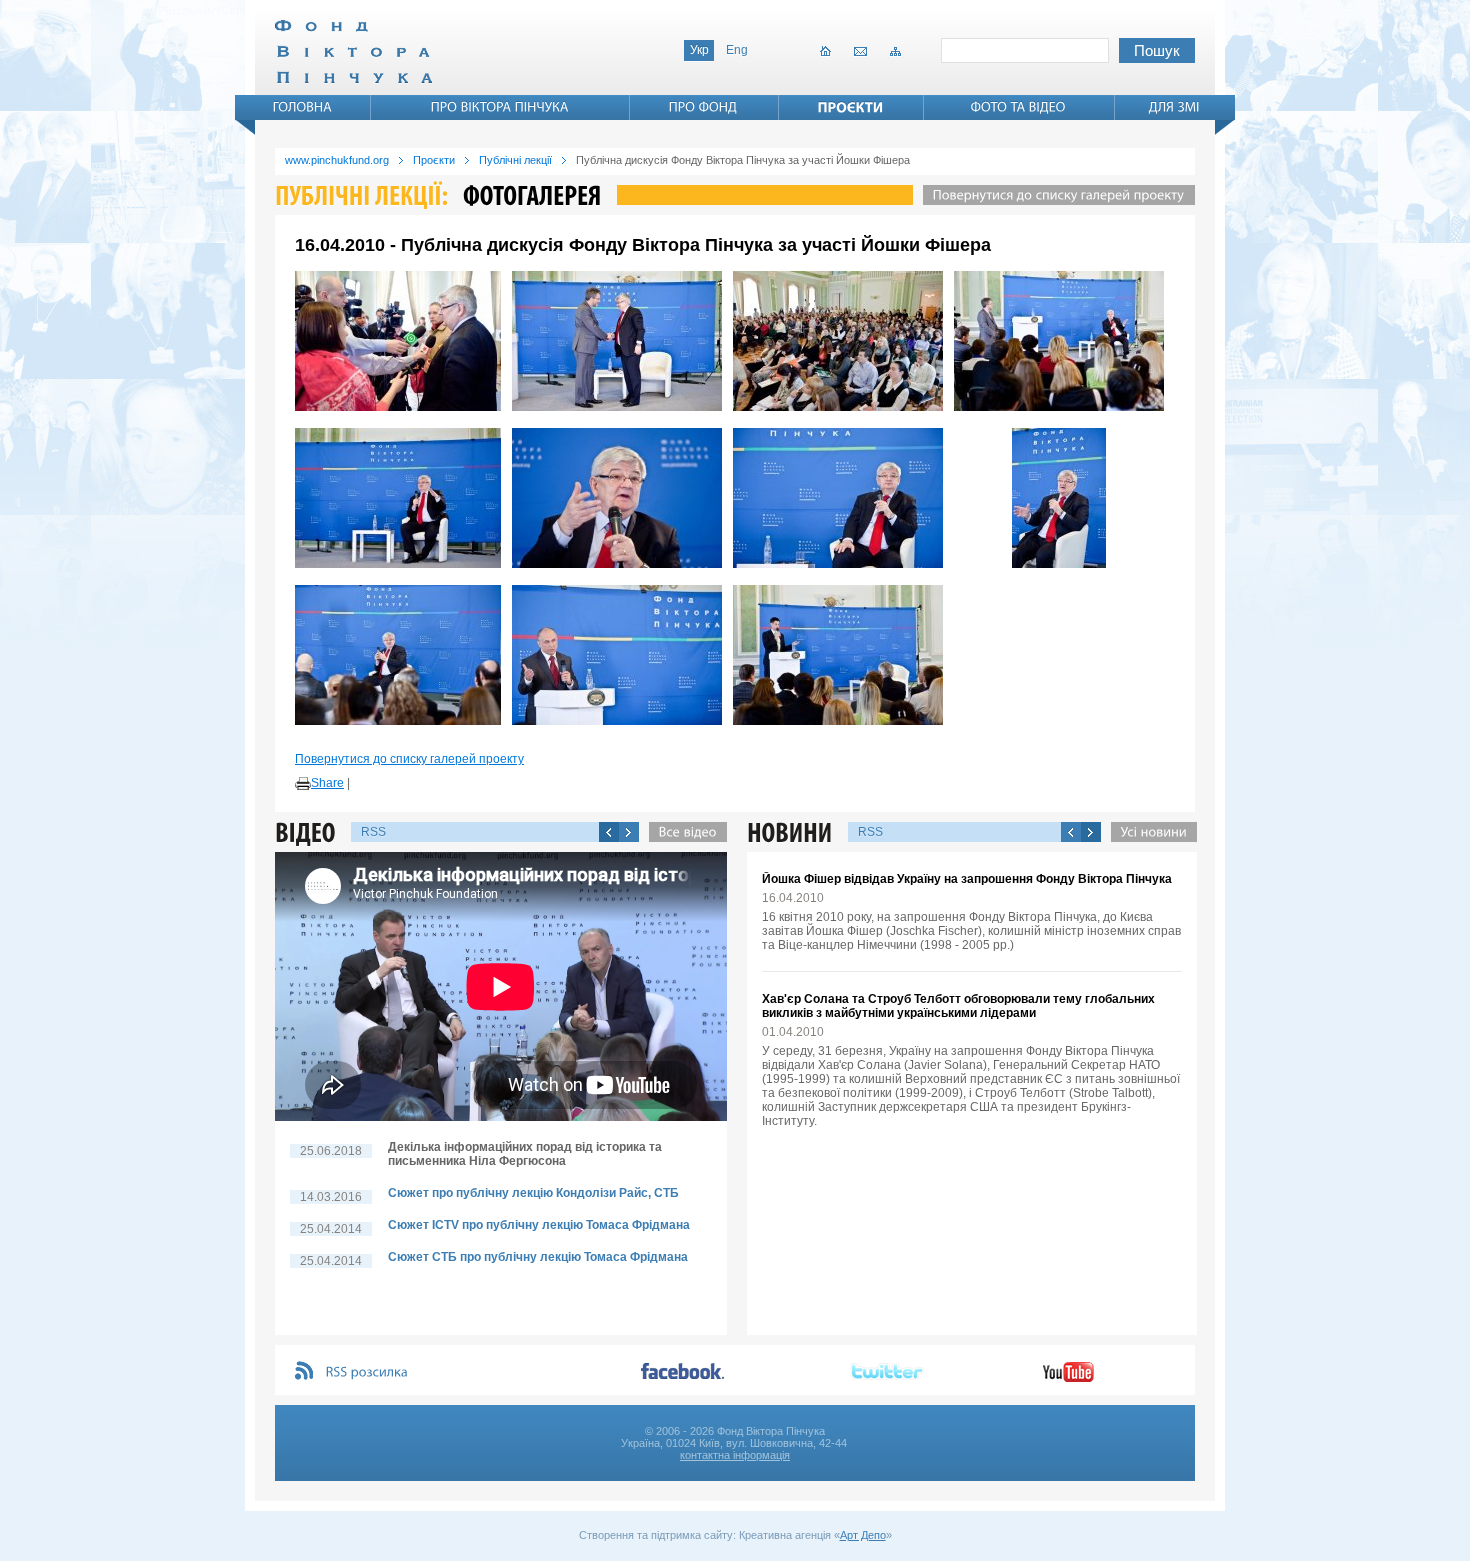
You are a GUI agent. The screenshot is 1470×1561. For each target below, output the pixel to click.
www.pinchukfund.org (337, 160)
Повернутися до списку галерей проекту (409, 759)
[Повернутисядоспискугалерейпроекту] (1054, 195)
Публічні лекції (515, 160)
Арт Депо (863, 1535)
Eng (737, 50)
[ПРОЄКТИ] (851, 107)
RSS (373, 832)
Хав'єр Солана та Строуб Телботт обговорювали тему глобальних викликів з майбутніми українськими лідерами (958, 1006)
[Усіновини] (1149, 832)
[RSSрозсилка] (367, 1372)
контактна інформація (735, 1455)
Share (327, 783)
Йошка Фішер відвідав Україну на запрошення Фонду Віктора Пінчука (967, 879)
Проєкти (434, 160)
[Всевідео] (683, 832)
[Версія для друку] (303, 784)
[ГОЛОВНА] (303, 107)
